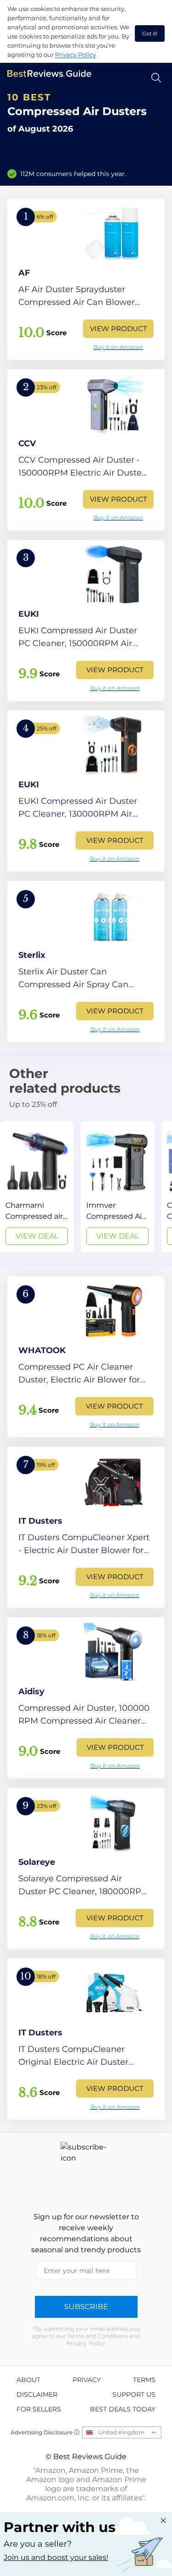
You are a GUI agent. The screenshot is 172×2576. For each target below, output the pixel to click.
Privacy (87, 2380)
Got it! (150, 33)
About (28, 2380)
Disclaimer (37, 2394)
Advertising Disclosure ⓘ (45, 2432)
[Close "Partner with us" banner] (163, 2521)
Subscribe (86, 2307)
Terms (144, 2380)
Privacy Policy (75, 55)
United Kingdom (121, 2432)
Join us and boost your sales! (56, 2557)
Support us (134, 2394)
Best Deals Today (123, 2409)
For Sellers (39, 2409)
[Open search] (156, 78)
